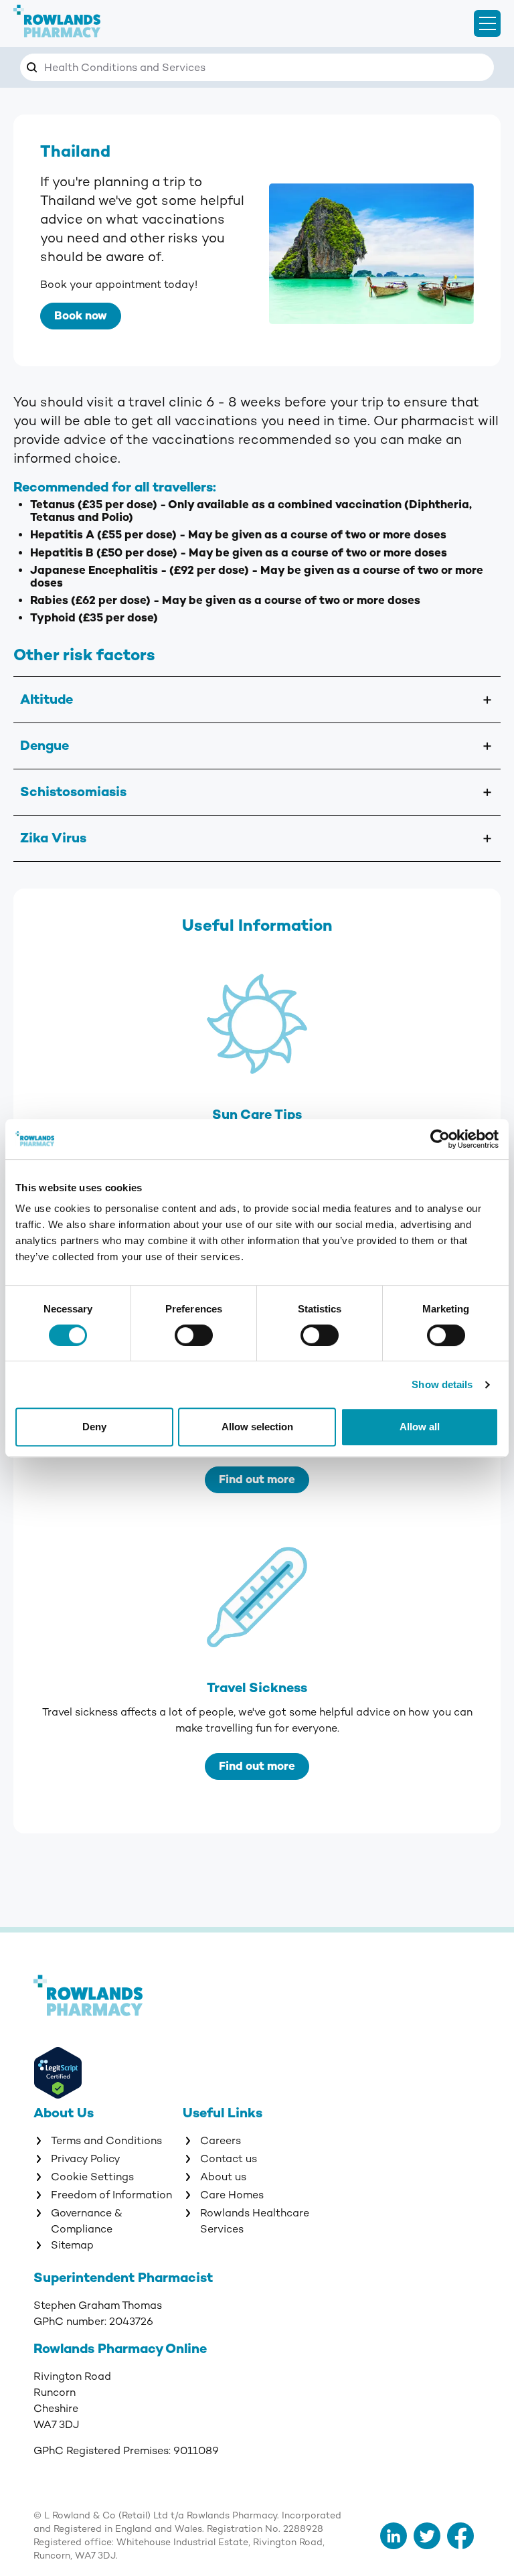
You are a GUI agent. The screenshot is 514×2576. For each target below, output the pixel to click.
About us (223, 2177)
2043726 (131, 2322)
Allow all (420, 1427)
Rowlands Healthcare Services (255, 2221)
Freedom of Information (111, 2195)
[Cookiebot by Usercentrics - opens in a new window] (440, 1139)
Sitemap (72, 2245)
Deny (94, 1427)
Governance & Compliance (87, 2221)
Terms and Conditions (106, 2141)
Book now (81, 316)
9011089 (196, 2451)
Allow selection (257, 1427)
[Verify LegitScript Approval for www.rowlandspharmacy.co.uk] (133, 2075)
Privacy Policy (86, 2159)
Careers (221, 2141)
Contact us (229, 2159)
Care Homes (232, 2195)
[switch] (194, 1335)
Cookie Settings (92, 2177)
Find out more (257, 1480)
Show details (442, 1384)
